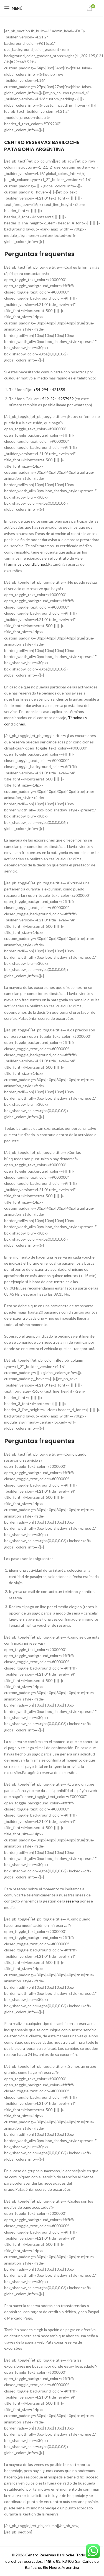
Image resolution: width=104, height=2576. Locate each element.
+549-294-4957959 (57, 399)
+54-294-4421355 (49, 390)
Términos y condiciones (26, 564)
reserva (73, 1901)
